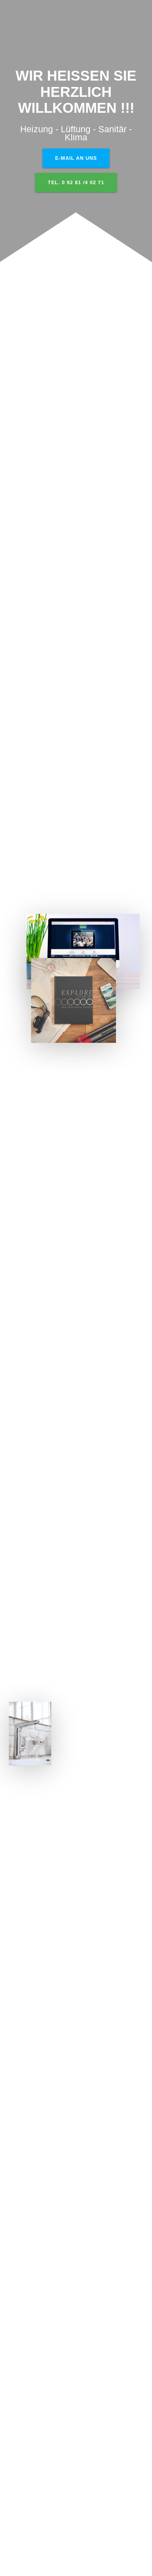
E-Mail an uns (76, 158)
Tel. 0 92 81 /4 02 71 (76, 182)
